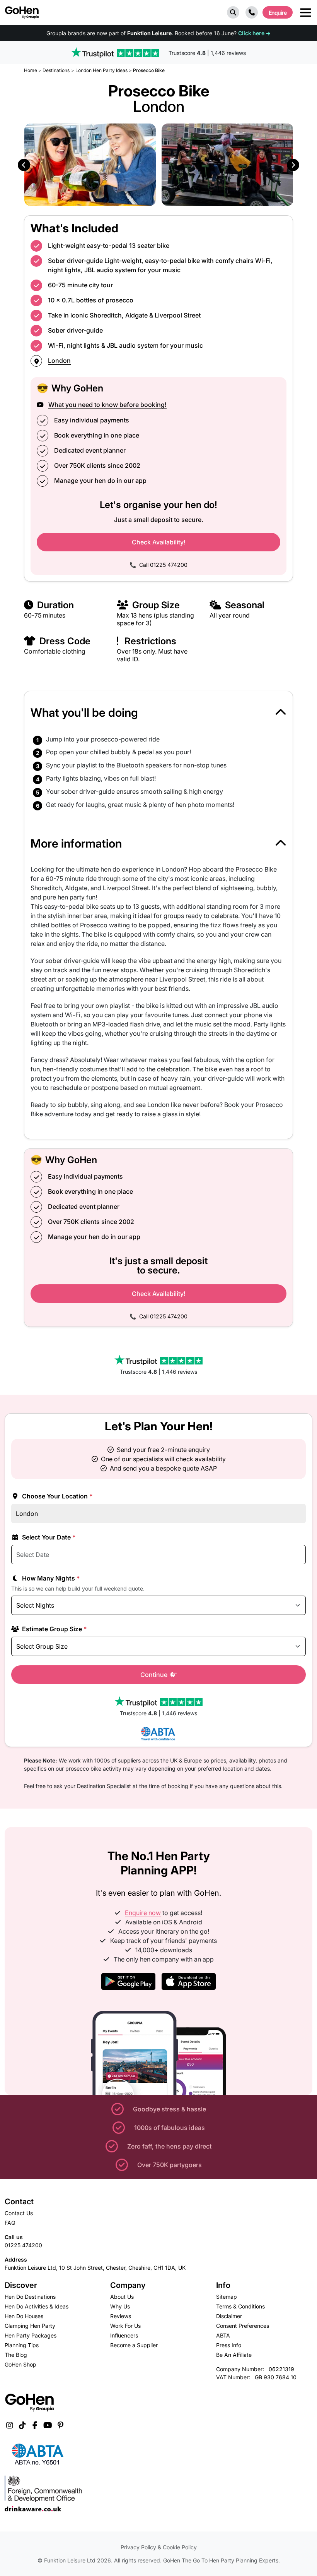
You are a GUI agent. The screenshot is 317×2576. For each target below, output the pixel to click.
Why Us (120, 2306)
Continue (155, 1675)
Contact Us (19, 2213)
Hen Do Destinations (30, 2297)
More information (76, 843)
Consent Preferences (243, 2326)
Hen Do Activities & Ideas (37, 2306)
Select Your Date (48, 1537)
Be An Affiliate (234, 2355)
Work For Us (125, 2326)
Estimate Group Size (54, 1629)
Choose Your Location (57, 1496)
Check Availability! (159, 542)
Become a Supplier (134, 2345)
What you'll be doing (84, 712)
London (59, 360)
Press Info (229, 2345)
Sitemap (227, 2297)
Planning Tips (22, 2345)
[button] (233, 12)
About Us (122, 2297)
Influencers (124, 2335)
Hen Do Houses (24, 2316)
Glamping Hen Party (30, 2326)
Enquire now (143, 1913)
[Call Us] (252, 12)
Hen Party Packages (31, 2335)
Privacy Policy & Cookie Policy (159, 2547)
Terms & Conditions (240, 2306)
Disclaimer (229, 2316)
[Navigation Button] (306, 13)
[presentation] (24, 165)
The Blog (16, 2355)
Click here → (254, 33)
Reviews (121, 2316)
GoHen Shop (20, 2364)
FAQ (10, 2223)
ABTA (223, 2335)
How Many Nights (50, 1578)
